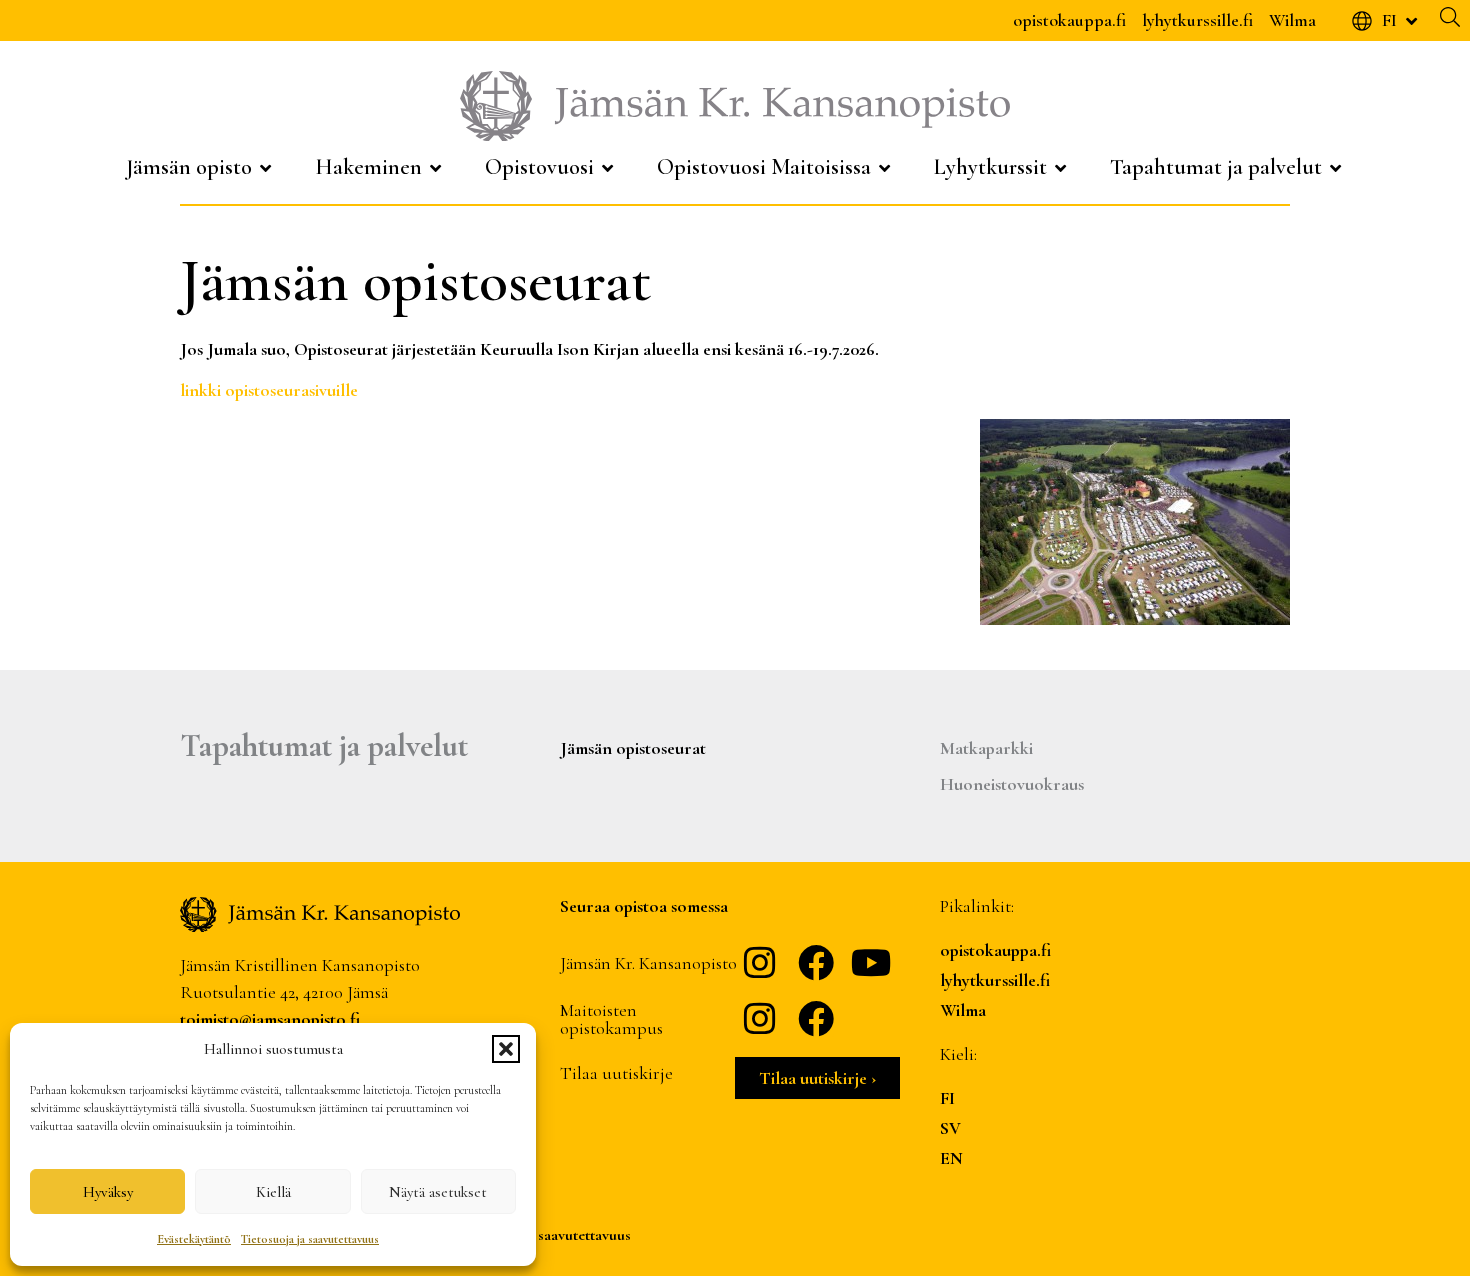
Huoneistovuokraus (1012, 784)
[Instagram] (760, 963)
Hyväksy (108, 1192)
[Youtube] (872, 963)
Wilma (1292, 20)
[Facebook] (816, 963)
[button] (506, 1049)
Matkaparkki (986, 748)
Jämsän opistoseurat (633, 748)
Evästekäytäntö (194, 1239)
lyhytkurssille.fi (1197, 20)
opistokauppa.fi (1069, 20)
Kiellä (273, 1192)
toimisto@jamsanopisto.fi (270, 1019)
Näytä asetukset (438, 1192)
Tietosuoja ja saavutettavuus (310, 1239)
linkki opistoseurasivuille (271, 390)
